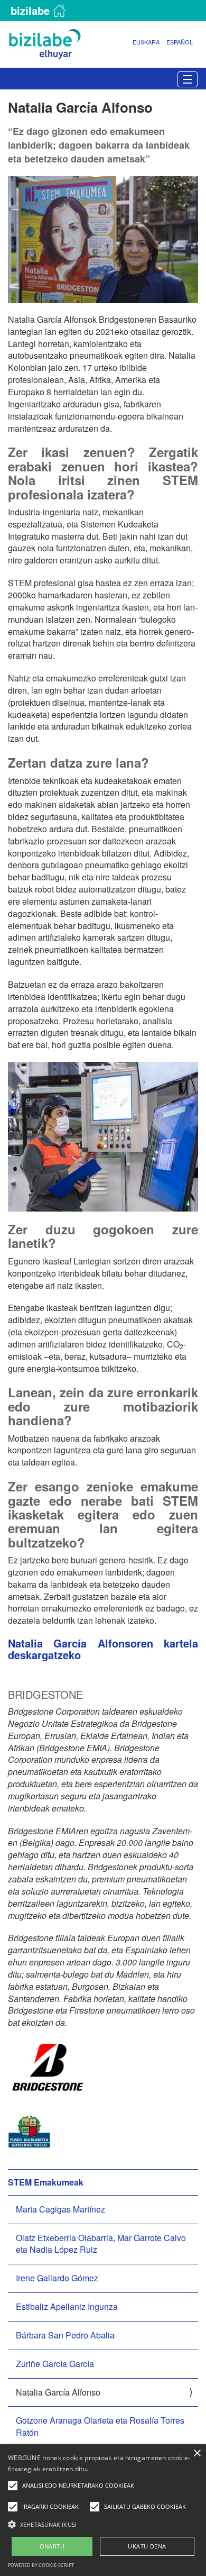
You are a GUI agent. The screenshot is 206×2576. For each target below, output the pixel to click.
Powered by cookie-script (41, 2565)
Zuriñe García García (55, 2364)
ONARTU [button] (52, 2546)
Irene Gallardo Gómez (57, 2278)
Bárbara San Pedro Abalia (65, 2335)
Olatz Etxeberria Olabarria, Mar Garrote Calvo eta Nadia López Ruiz (101, 2244)
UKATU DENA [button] (147, 2546)
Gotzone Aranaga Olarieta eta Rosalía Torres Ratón (100, 2426)
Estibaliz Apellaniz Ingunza (67, 2306)
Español (180, 42)
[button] (103, 2524)
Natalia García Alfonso (58, 2392)
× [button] (197, 2454)
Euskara (146, 42)
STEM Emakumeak (46, 2182)
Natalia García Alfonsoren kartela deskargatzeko (103, 1649)
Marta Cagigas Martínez (60, 2209)
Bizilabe (30, 10)
